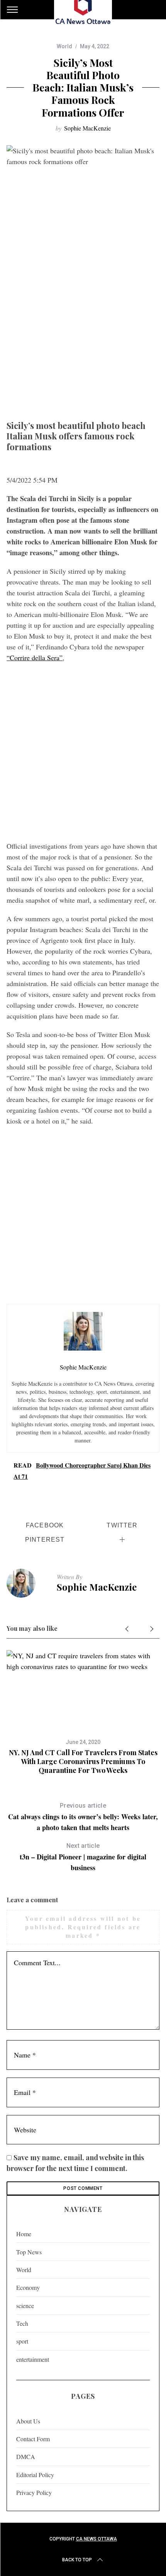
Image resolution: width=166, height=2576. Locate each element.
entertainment (33, 2359)
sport (22, 2341)
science (25, 2306)
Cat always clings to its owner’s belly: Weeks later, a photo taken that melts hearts (83, 1817)
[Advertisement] (83, 330)
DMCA (26, 2457)
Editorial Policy (35, 2475)
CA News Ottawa (97, 2539)
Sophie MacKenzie (87, 128)
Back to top (77, 2560)
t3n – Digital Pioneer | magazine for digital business (83, 1857)
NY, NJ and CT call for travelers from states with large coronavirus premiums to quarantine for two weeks (83, 1762)
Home (24, 2234)
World (64, 46)
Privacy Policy (34, 2492)
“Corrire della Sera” (35, 658)
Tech (22, 2323)
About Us (28, 2421)
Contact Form (33, 2439)
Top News (29, 2252)
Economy (28, 2287)
